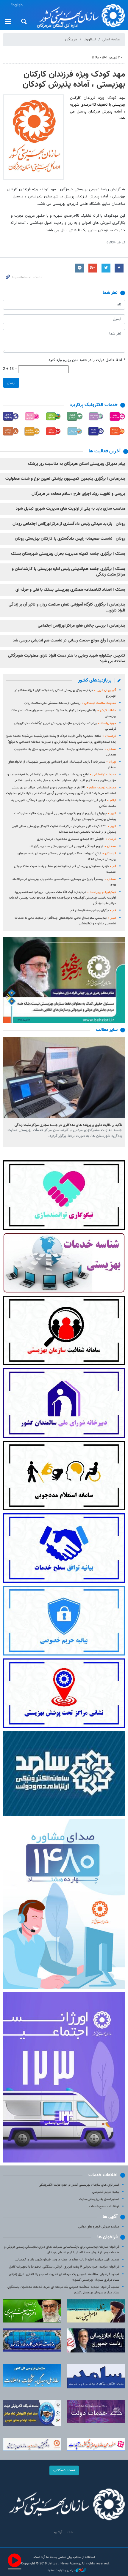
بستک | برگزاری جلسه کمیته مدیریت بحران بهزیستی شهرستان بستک (68, 554)
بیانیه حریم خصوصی (106, 2192)
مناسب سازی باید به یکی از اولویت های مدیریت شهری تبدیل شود (70, 509)
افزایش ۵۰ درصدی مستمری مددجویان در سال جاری (77, 839)
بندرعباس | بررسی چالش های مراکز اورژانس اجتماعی (81, 626)
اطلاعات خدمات (103, 2175)
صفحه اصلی (111, 39)
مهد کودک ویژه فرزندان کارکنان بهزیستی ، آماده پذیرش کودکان (74, 80)
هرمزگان (71, 39)
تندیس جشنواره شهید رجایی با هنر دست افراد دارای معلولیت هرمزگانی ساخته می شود (67, 659)
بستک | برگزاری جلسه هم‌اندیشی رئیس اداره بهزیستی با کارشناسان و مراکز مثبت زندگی (68, 572)
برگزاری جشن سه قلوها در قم (93, 911)
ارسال (11, 383)
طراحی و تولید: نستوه (62, 2570)
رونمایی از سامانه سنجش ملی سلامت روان (70, 703)
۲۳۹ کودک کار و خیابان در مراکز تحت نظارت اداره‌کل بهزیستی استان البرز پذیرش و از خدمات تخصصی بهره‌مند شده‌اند (64, 829)
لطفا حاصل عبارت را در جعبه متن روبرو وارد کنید (87, 360)
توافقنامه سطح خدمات (104, 2207)
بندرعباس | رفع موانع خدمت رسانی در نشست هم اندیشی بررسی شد (69, 641)
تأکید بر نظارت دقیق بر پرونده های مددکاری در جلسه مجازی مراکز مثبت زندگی (68, 1125)
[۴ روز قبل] (64, 1077)
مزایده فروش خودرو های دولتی (99, 2227)
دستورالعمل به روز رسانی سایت (99, 2199)
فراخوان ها (107, 2237)
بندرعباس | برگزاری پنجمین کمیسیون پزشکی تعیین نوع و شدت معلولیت (65, 479)
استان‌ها (90, 39)
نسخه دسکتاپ (64, 2470)
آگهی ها (110, 2217)
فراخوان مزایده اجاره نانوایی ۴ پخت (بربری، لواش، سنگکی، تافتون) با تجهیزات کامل (64, 2267)
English (17, 5)
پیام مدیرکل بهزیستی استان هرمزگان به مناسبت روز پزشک (77, 464)
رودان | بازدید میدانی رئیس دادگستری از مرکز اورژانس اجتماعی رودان (69, 524)
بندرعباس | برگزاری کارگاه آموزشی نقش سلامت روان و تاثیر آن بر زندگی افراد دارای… (67, 608)
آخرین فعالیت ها (105, 451)
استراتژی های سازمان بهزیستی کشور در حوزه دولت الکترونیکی (79, 2185)
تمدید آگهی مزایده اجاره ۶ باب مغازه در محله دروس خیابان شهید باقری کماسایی (67, 2260)
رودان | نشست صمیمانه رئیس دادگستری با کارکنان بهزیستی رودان (70, 539)
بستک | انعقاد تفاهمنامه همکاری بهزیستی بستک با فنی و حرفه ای (70, 590)
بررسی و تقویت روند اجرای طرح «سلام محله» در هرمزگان (78, 494)
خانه (70, 2532)
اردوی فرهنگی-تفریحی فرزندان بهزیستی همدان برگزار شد (72, 846)
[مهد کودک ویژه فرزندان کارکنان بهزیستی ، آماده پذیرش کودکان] (33, 137)
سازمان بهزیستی (80, 15)
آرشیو (58, 2532)
